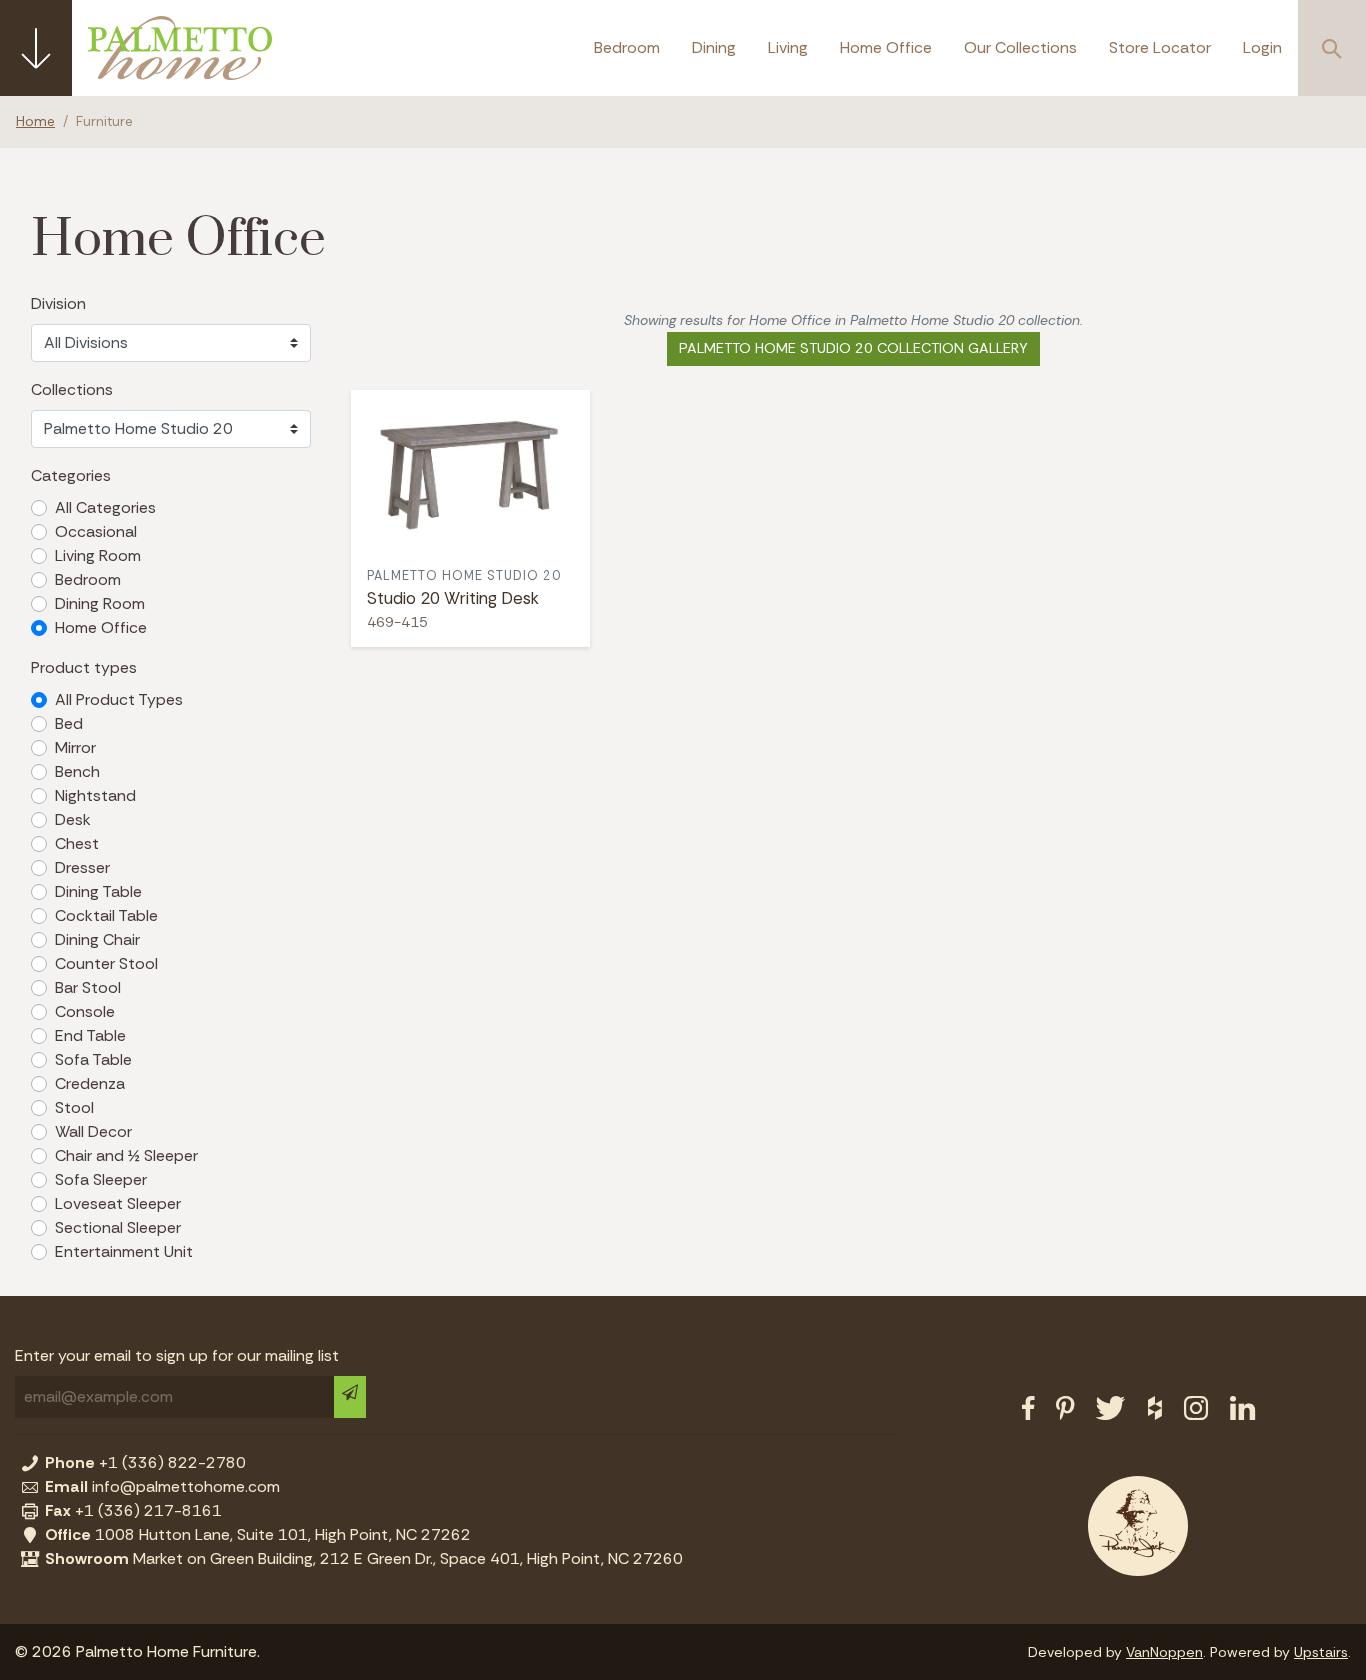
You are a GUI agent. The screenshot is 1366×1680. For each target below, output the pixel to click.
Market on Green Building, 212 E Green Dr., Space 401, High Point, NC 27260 (364, 1558)
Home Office (886, 47)
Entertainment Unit (124, 1251)
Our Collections (1020, 47)
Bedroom (627, 47)
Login (1262, 47)
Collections (72, 389)
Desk (73, 819)
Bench (77, 771)
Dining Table (98, 891)
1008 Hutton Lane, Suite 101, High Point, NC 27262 (258, 1534)
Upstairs (1321, 1652)
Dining (714, 47)
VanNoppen (1164, 1652)
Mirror (75, 747)
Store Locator (1160, 47)
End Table (90, 1035)
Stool (74, 1107)
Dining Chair (97, 939)
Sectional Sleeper (118, 1227)
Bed (69, 723)
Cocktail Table (106, 915)
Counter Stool (106, 963)
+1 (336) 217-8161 (133, 1510)
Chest (77, 843)
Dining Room (100, 603)
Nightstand (95, 795)
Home (35, 121)
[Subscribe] (350, 1397)
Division (58, 303)
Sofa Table (93, 1059)
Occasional (96, 531)
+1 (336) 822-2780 (145, 1462)
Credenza (90, 1083)
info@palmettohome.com (162, 1486)
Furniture (104, 121)
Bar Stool (88, 987)
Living (788, 47)
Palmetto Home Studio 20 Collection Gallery (853, 348)
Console (85, 1011)
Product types (84, 667)
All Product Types (119, 699)
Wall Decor (93, 1131)
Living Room (98, 555)
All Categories (105, 507)
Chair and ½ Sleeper (126, 1155)
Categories (71, 475)
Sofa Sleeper (101, 1179)
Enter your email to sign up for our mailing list (177, 1355)
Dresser (82, 867)
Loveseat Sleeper (118, 1203)
